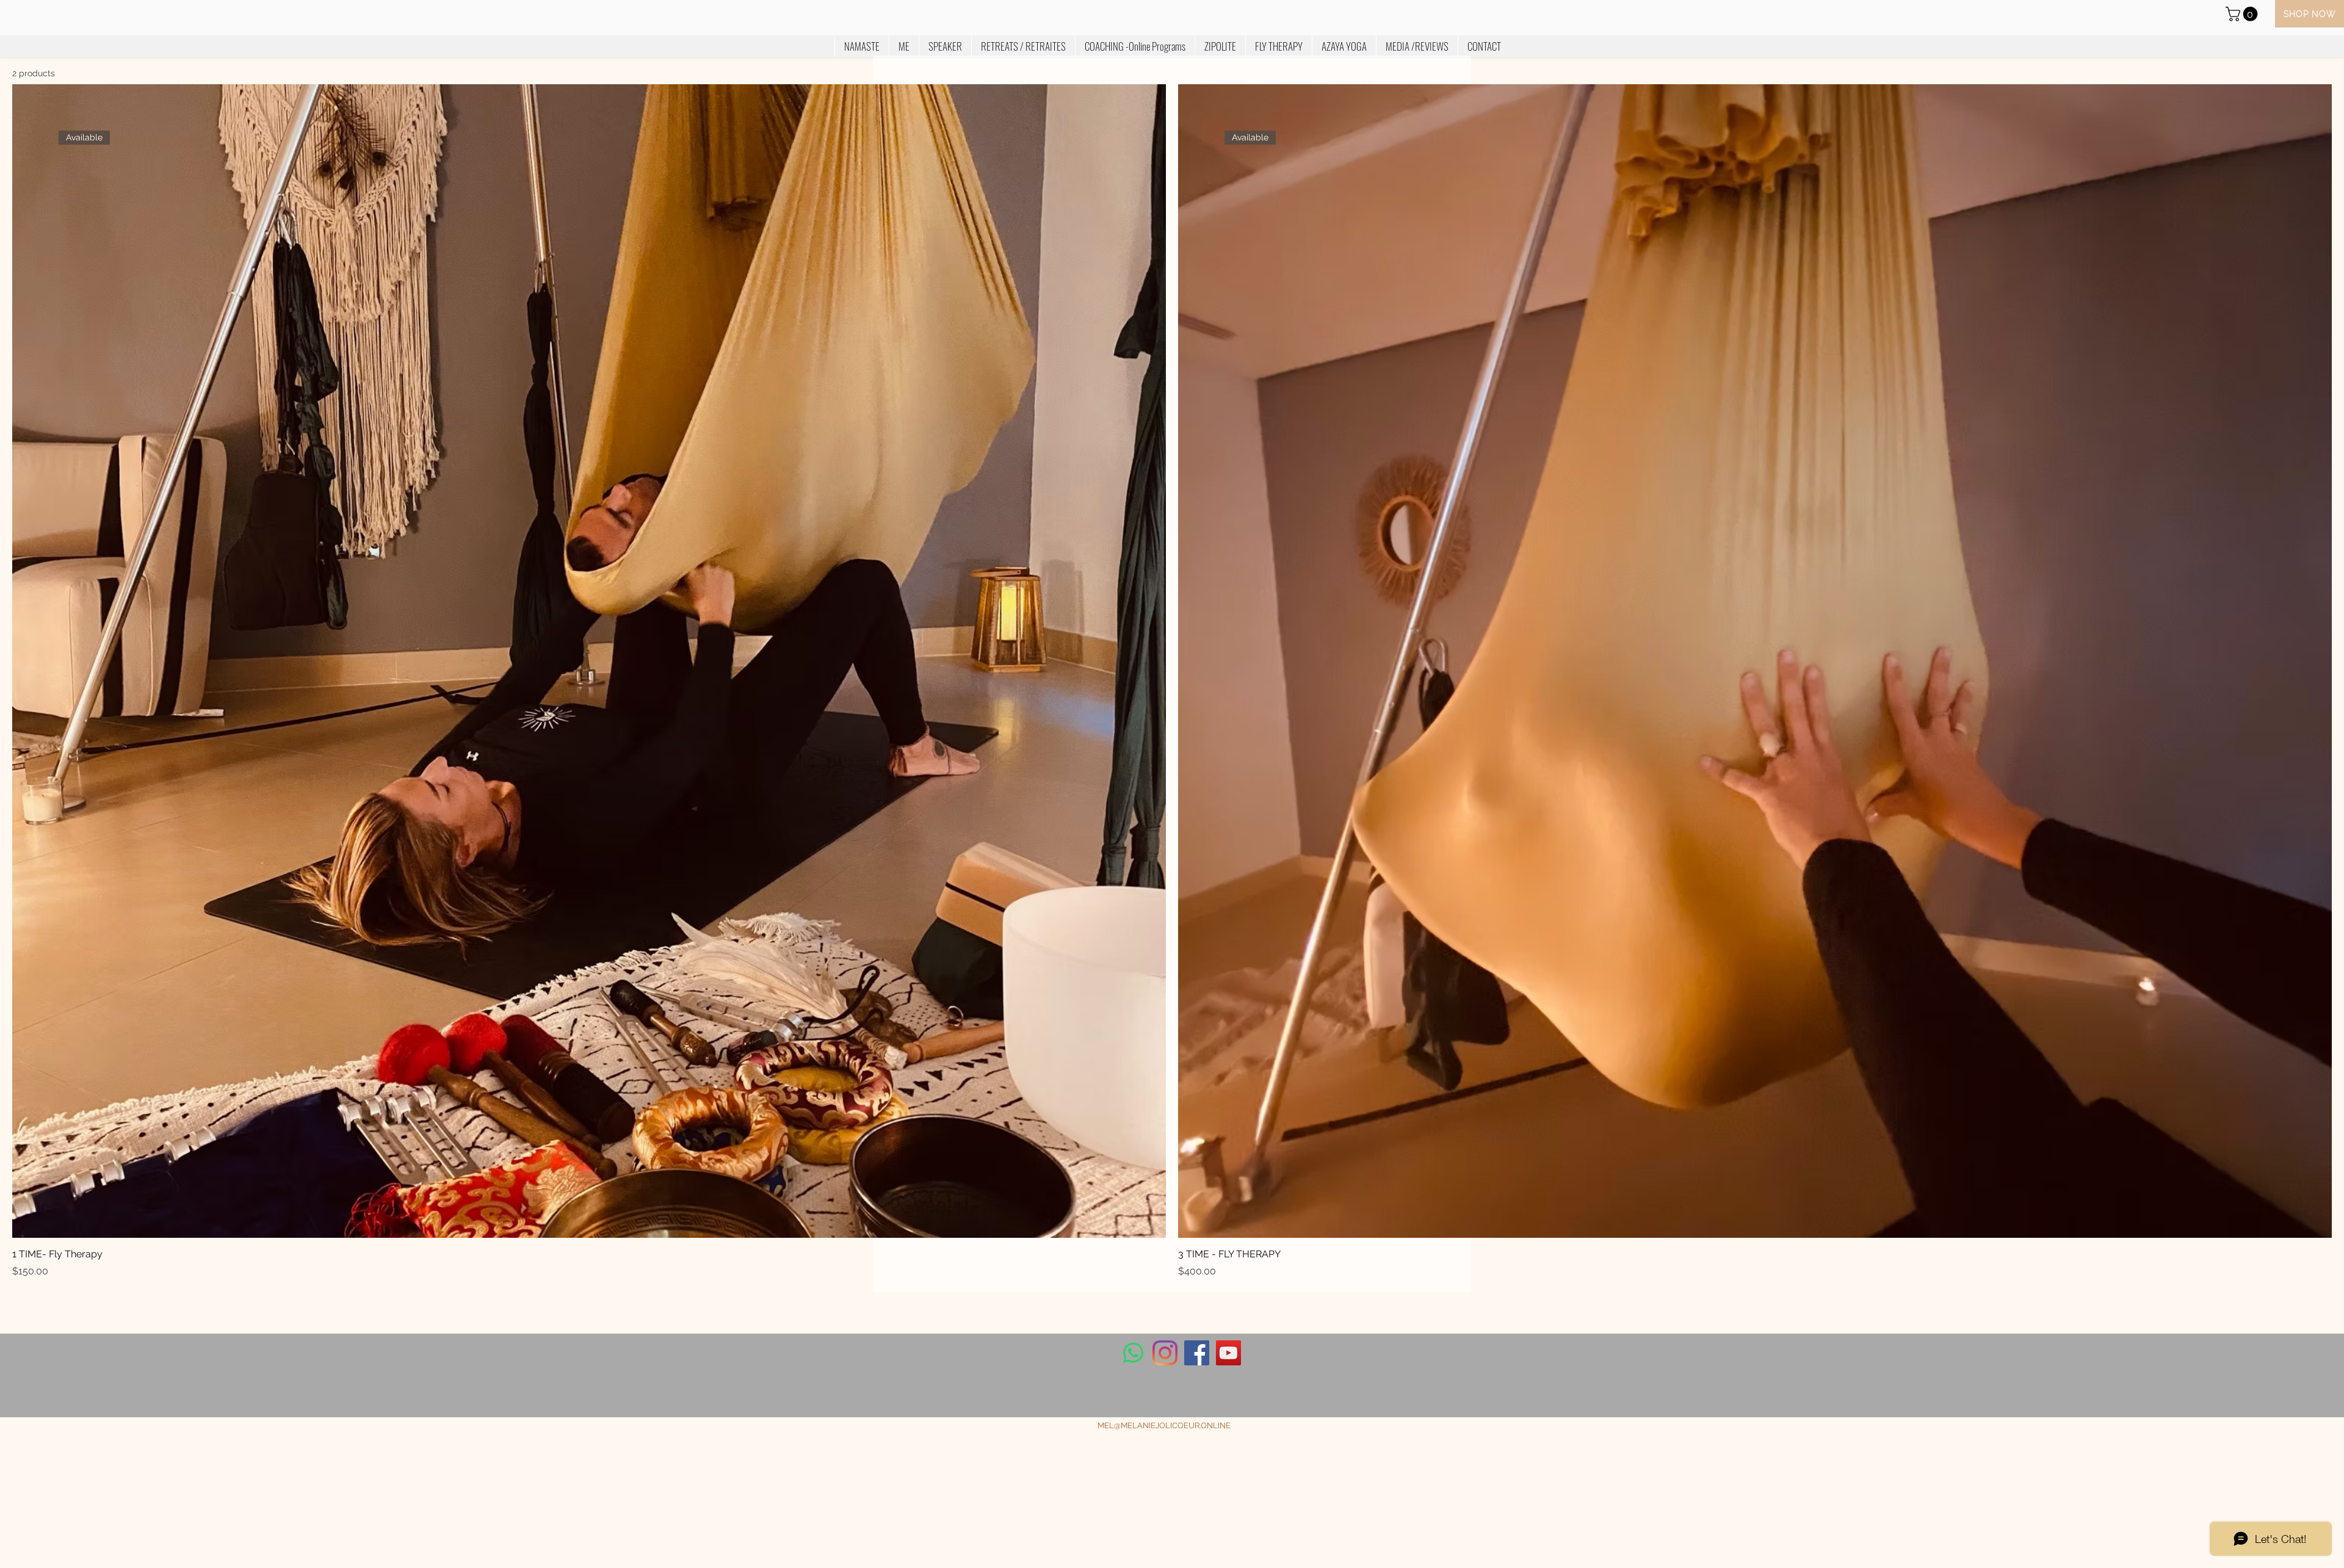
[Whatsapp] (1133, 1353)
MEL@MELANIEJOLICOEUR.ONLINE (1164, 1425)
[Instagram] (1165, 1353)
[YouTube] (1228, 1353)
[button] (2243, 14)
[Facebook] (1197, 1353)
